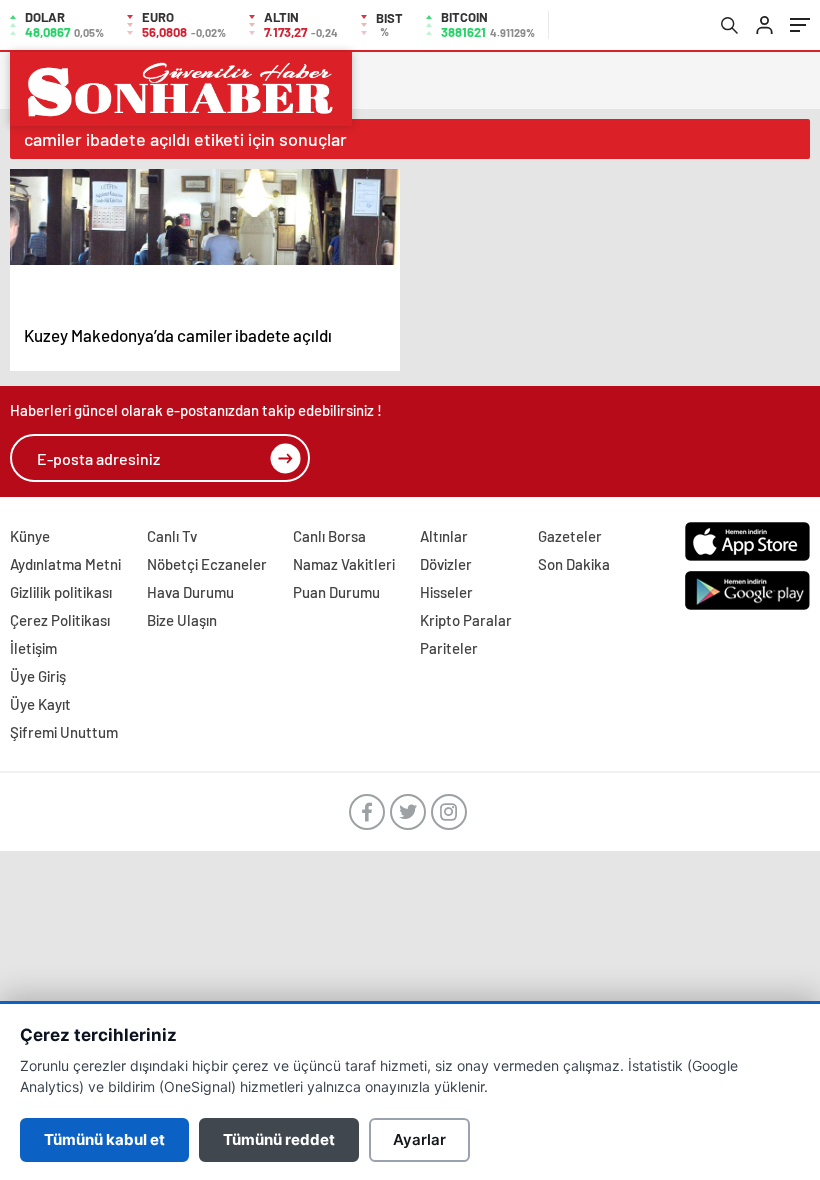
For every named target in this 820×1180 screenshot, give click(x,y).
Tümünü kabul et (104, 1139)
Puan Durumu (336, 592)
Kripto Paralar (466, 620)
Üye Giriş (38, 676)
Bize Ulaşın (182, 620)
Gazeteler (570, 536)
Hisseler (446, 592)
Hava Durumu (190, 592)
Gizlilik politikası (61, 592)
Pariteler (449, 648)
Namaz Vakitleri (344, 564)
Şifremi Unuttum (64, 732)
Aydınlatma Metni (65, 564)
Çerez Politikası (60, 620)
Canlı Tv (172, 536)
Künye (30, 536)
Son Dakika (574, 564)
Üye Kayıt (40, 704)
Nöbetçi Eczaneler (207, 564)
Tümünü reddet (279, 1139)
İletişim (33, 648)
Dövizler (446, 564)
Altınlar (444, 536)
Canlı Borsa (329, 536)
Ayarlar (419, 1139)
